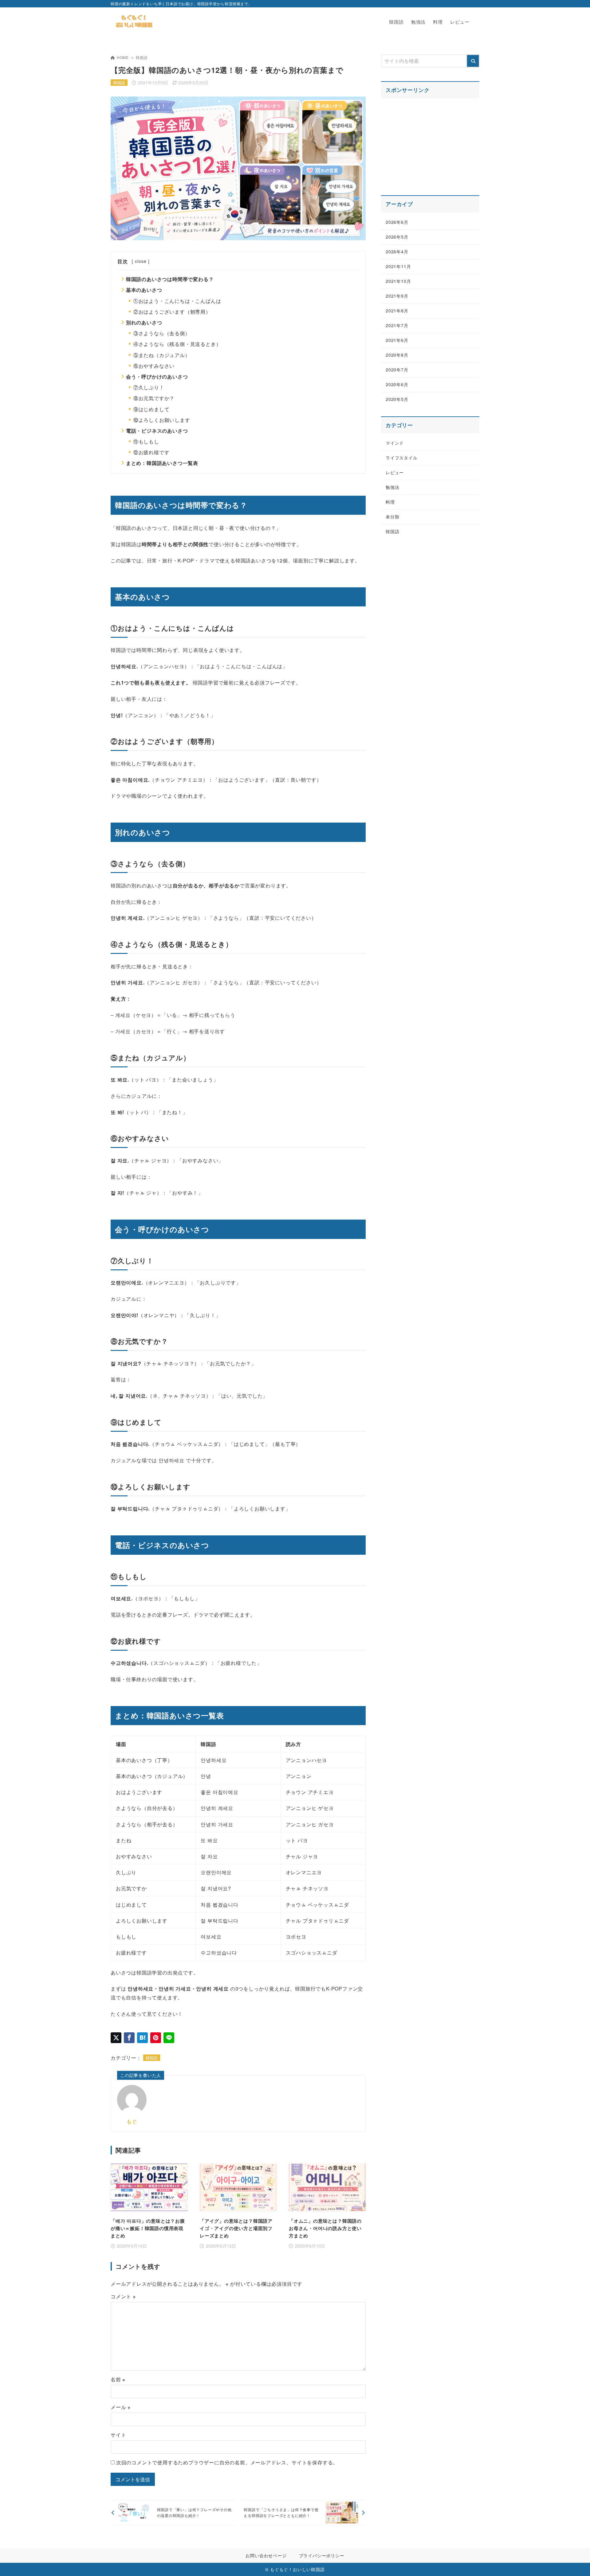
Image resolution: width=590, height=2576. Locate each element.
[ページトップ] (576, 2562)
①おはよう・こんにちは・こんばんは (177, 301)
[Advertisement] (430, 143)
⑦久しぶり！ (149, 387)
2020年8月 (397, 355)
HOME (123, 57)
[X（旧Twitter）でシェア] (116, 2038)
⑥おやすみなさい (154, 366)
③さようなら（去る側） (162, 333)
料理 (390, 502)
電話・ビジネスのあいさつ (157, 431)
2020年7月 (397, 370)
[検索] (473, 61)
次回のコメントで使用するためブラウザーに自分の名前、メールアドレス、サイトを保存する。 (227, 2462)
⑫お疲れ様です (151, 452)
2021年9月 (397, 296)
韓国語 (142, 57)
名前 (118, 2379)
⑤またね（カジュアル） (162, 355)
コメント (123, 2296)
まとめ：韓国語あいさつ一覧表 (162, 463)
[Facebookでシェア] (129, 2038)
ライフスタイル (402, 458)
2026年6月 (397, 222)
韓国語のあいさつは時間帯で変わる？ (170, 279)
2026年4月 (397, 252)
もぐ (132, 2121)
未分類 (392, 517)
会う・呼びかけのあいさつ (157, 377)
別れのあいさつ (144, 322)
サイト (118, 2435)
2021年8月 (397, 311)
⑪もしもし (146, 441)
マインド (395, 443)
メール (121, 2407)
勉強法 (392, 487)
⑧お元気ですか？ (154, 398)
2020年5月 (397, 399)
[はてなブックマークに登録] (142, 2038)
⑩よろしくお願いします (162, 420)
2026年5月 (397, 237)
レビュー (395, 472)
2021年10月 (398, 281)
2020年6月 (397, 384)
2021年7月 (397, 325)
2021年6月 (397, 340)
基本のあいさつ (144, 290)
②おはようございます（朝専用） (172, 312)
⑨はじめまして (151, 409)
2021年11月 (398, 266)
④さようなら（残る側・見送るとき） (177, 344)
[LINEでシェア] (169, 2038)
